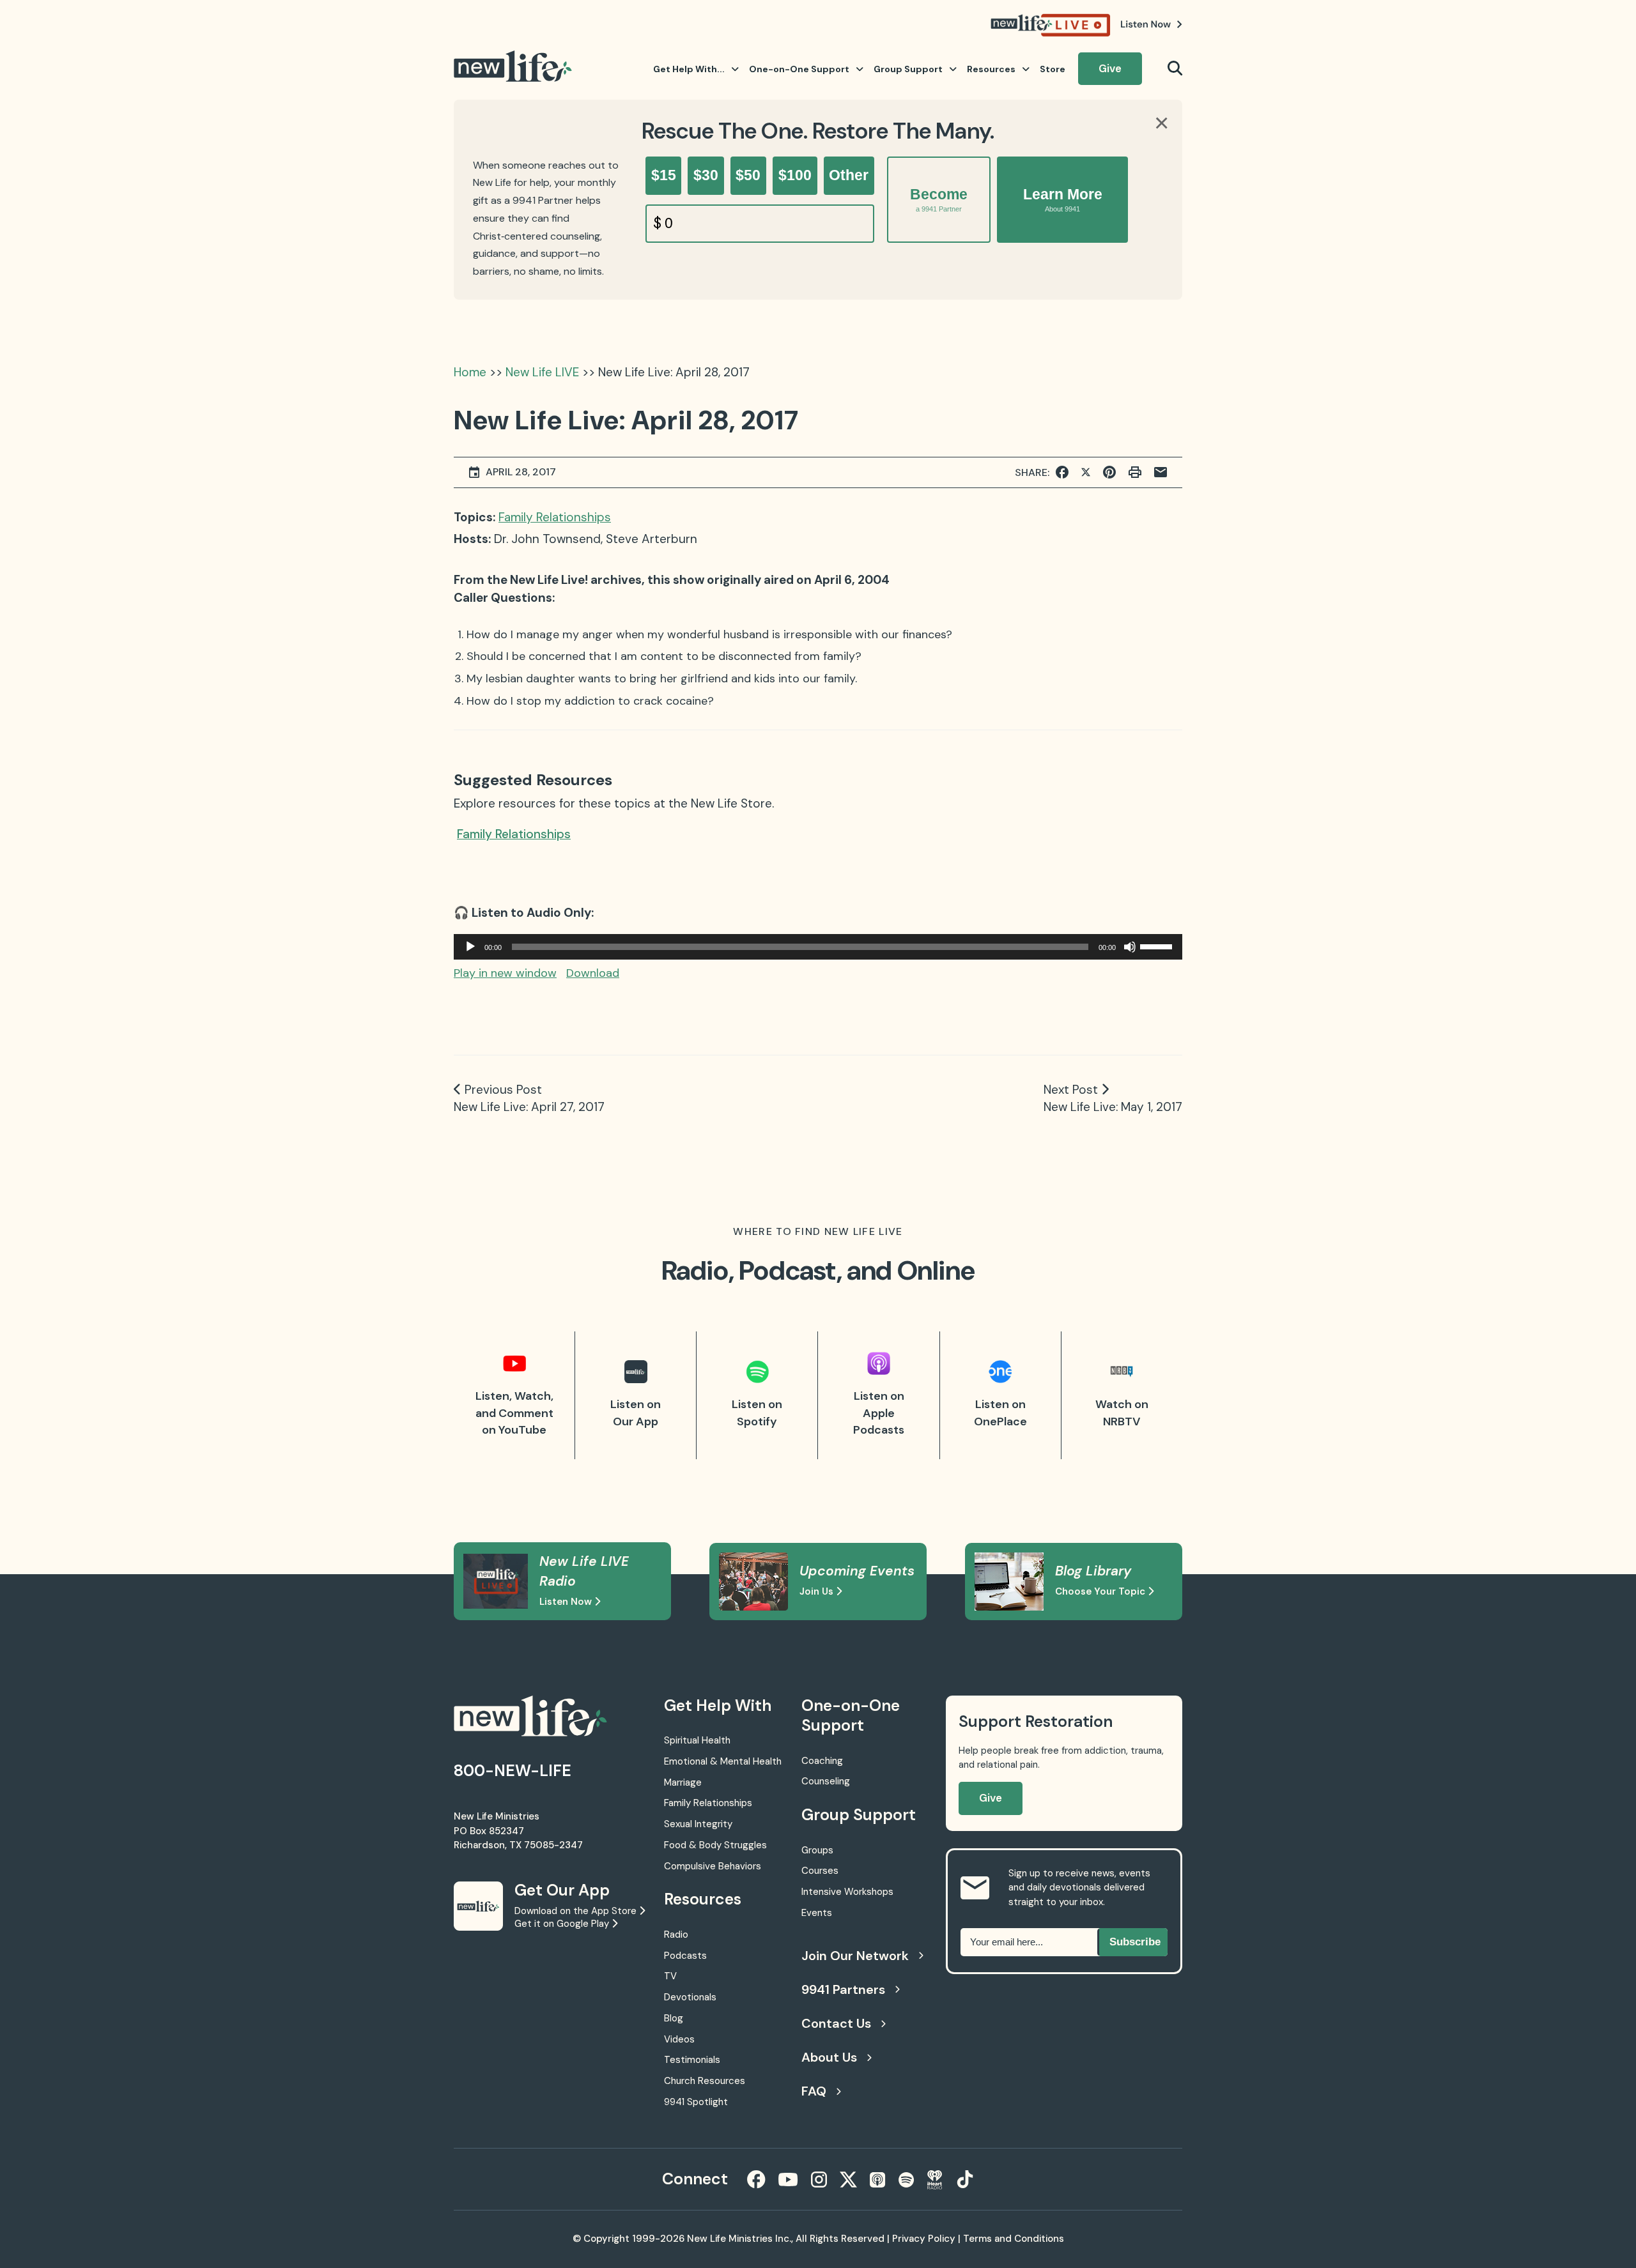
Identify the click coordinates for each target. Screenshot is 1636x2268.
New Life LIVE (542, 372)
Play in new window (505, 973)
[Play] (470, 947)
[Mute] (1130, 947)
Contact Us (836, 2023)
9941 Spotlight (696, 2102)
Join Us (818, 1591)
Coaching (822, 1761)
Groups (817, 1850)
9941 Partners (843, 1989)
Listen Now (567, 1602)
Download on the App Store (577, 1911)
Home (470, 372)
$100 (795, 175)
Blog (674, 2018)
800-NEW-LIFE (513, 1771)
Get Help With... (689, 69)
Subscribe (1135, 1942)
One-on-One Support (799, 69)
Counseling (826, 1781)
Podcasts (685, 1956)
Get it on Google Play (563, 1924)
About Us (829, 2057)
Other (849, 175)
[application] (818, 947)
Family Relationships (555, 517)
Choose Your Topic (1101, 1591)
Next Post (1071, 1090)
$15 (664, 175)
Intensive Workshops (847, 1892)
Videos (679, 2039)
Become (939, 199)
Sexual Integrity (698, 1824)
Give (1110, 68)
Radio (676, 1935)
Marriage (683, 1782)
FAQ (814, 2091)
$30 (706, 175)
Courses (820, 1871)
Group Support (908, 69)
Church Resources (705, 2081)
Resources (991, 69)
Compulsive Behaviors (713, 1866)
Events (817, 1913)
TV (670, 1976)
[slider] (1158, 946)
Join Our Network (855, 1956)
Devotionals (690, 1997)
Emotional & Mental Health (723, 1761)
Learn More (1063, 199)
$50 (748, 175)
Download (593, 973)
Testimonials (692, 2060)
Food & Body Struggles (715, 1845)
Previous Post (503, 1090)
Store (1053, 69)
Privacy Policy (924, 2239)
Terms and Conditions (1014, 2239)
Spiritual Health (697, 1740)
